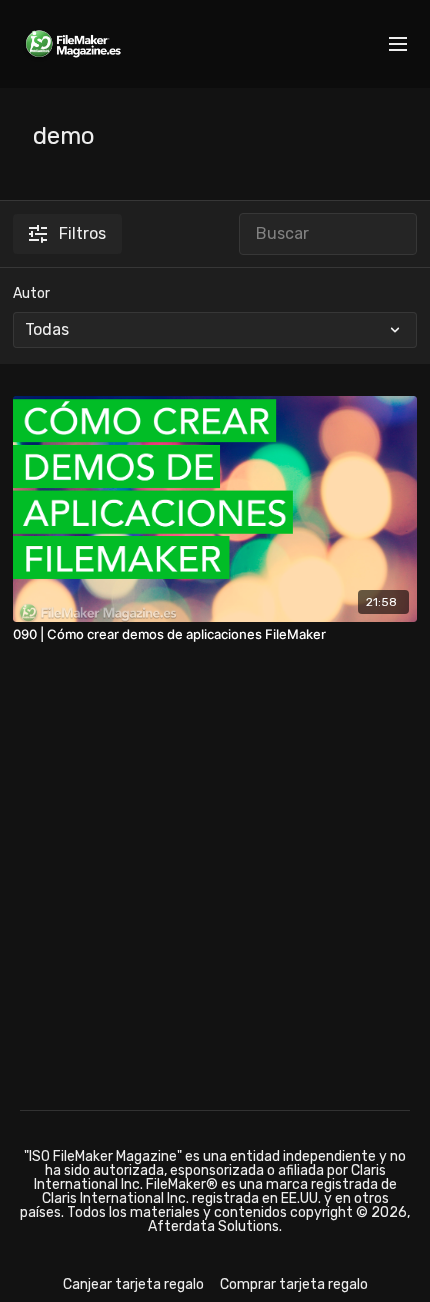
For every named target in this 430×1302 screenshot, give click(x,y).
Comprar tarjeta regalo (294, 1284)
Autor (31, 293)
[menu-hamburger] (398, 44)
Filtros (82, 233)
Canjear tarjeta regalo (133, 1284)
